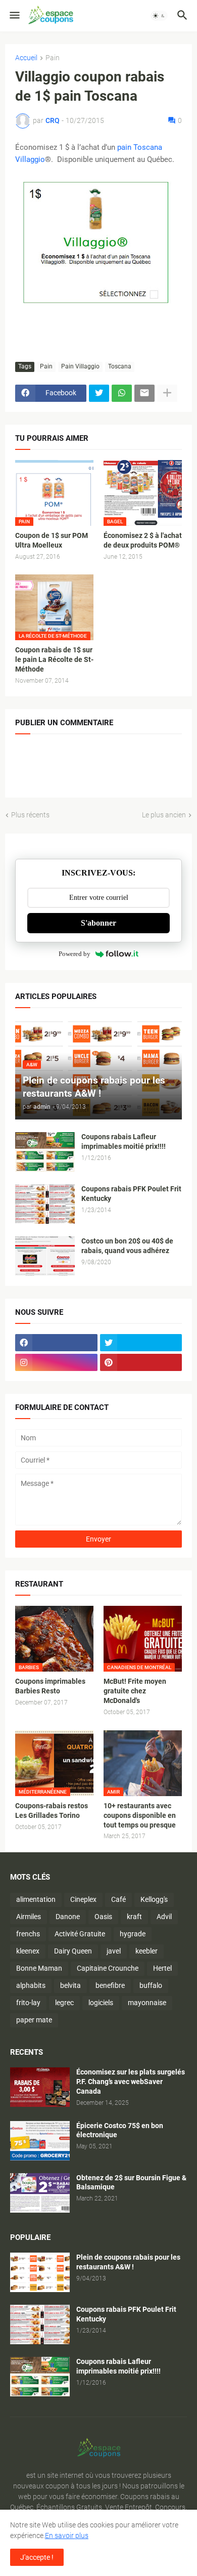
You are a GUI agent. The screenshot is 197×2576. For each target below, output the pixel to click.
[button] (14, 16)
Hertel (162, 1968)
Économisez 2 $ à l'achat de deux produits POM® (143, 540)
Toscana (120, 366)
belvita (70, 1985)
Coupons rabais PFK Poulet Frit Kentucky (131, 1194)
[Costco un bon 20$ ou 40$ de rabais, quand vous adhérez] (45, 1256)
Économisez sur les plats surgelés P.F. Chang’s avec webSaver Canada (131, 2082)
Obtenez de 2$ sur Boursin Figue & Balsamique (131, 2183)
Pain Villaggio (80, 366)
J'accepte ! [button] (37, 2557)
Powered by (75, 954)
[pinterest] (141, 1362)
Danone (68, 1917)
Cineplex (83, 1899)
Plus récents (30, 815)
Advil (164, 1917)
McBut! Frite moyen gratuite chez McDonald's (135, 1691)
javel (114, 1951)
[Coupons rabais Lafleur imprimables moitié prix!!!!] (45, 1152)
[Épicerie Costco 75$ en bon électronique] (40, 2141)
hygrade (133, 1934)
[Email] (144, 393)
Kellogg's (154, 1899)
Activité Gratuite (80, 1934)
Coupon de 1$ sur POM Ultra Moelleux (52, 540)
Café (118, 1899)
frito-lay (28, 2003)
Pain (53, 58)
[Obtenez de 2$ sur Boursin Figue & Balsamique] (40, 2193)
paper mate (34, 2020)
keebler (146, 1951)
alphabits (31, 1985)
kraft (134, 1917)
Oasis (103, 1917)
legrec (64, 2003)
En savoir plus (67, 2536)
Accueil (26, 58)
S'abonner (98, 923)
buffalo (151, 1985)
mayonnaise (147, 2003)
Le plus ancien (164, 815)
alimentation (36, 1899)
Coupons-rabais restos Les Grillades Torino (52, 1811)
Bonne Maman (39, 1968)
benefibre (110, 1985)
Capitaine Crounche (108, 1968)
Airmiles (29, 1917)
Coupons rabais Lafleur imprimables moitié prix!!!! (124, 1141)
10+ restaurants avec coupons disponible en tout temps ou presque (140, 1815)
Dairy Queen (73, 1951)
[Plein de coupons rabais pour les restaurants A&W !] (40, 2272)
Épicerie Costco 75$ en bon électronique (120, 2130)
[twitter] (141, 1343)
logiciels (101, 2003)
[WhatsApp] (122, 393)
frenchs (28, 1934)
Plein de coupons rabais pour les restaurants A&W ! (128, 2262)
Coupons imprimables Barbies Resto (50, 1686)
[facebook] (56, 1343)
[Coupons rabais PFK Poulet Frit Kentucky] (45, 1204)
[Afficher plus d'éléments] (167, 393)
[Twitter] (99, 393)
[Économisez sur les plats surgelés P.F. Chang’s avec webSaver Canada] (40, 2087)
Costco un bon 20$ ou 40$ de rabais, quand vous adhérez (127, 1246)
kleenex (28, 1951)
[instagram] (56, 1362)
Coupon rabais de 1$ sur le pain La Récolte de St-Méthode (54, 659)
